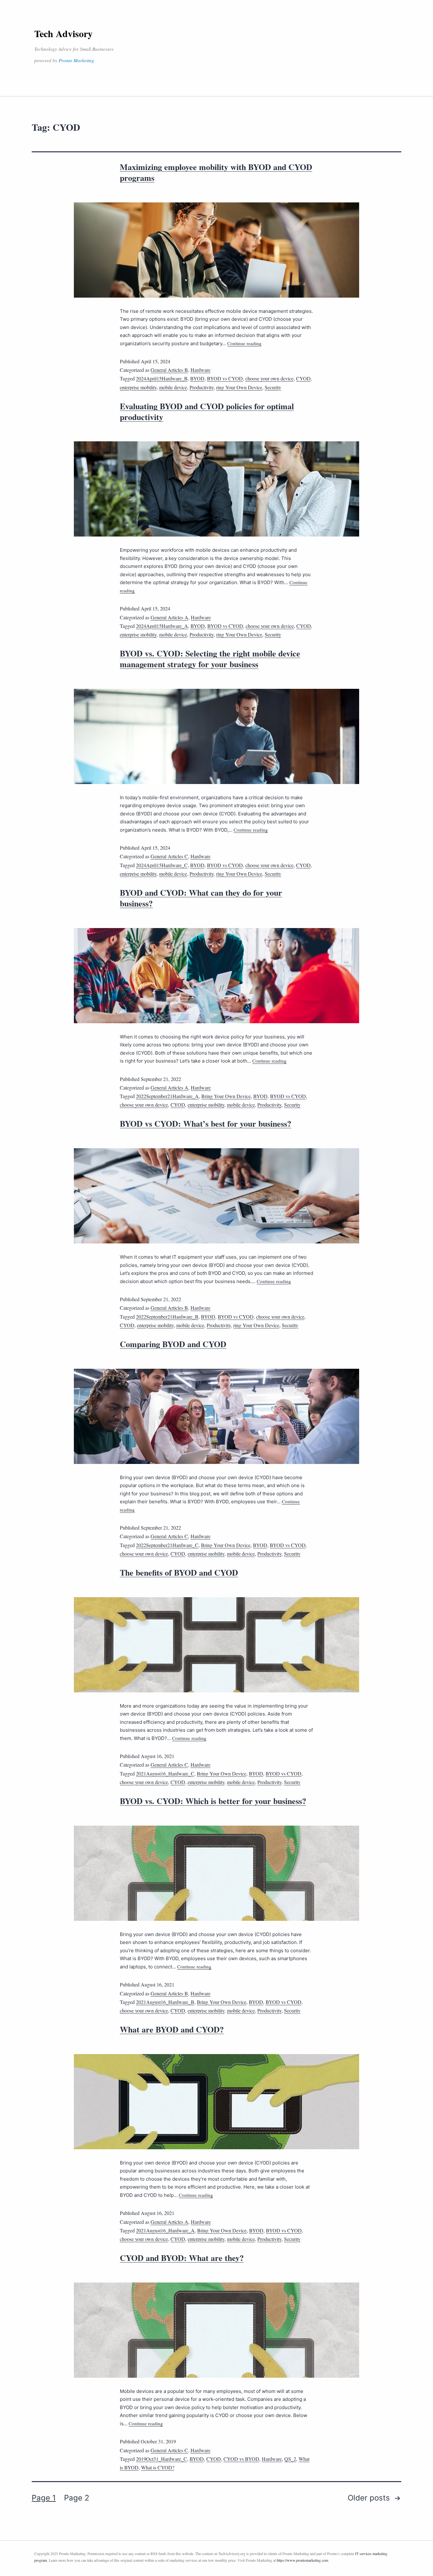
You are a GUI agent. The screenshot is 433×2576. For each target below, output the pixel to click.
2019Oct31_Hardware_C (162, 2459)
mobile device (173, 387)
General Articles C (169, 856)
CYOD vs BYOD (241, 2459)
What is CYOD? (158, 2467)
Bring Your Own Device (226, 1096)
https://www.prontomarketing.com (302, 2560)
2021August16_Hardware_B (165, 2002)
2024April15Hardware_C (162, 865)
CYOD (303, 378)
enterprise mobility (138, 387)
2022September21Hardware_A (167, 1096)
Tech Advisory (63, 33)
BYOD (197, 378)
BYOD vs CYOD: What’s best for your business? (206, 1123)
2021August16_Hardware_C (165, 1773)
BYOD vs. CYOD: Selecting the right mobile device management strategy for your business (210, 659)
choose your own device (269, 378)
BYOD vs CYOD (225, 378)
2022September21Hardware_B (167, 1317)
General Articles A (169, 617)
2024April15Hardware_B (162, 378)
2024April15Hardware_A (162, 626)
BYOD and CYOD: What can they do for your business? (201, 898)
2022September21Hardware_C (167, 1545)
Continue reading (244, 343)
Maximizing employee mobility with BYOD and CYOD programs (216, 172)
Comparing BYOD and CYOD (173, 1344)
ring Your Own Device (239, 387)
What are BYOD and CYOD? (172, 2029)
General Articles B (169, 370)
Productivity (202, 387)
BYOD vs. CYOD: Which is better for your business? (213, 1801)
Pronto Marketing (76, 60)
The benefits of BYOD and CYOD (179, 1572)
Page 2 (77, 2498)
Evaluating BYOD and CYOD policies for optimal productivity (207, 412)
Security (273, 387)
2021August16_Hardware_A (165, 2230)
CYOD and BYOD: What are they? (182, 2258)
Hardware (200, 370)
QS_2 (290, 2459)
